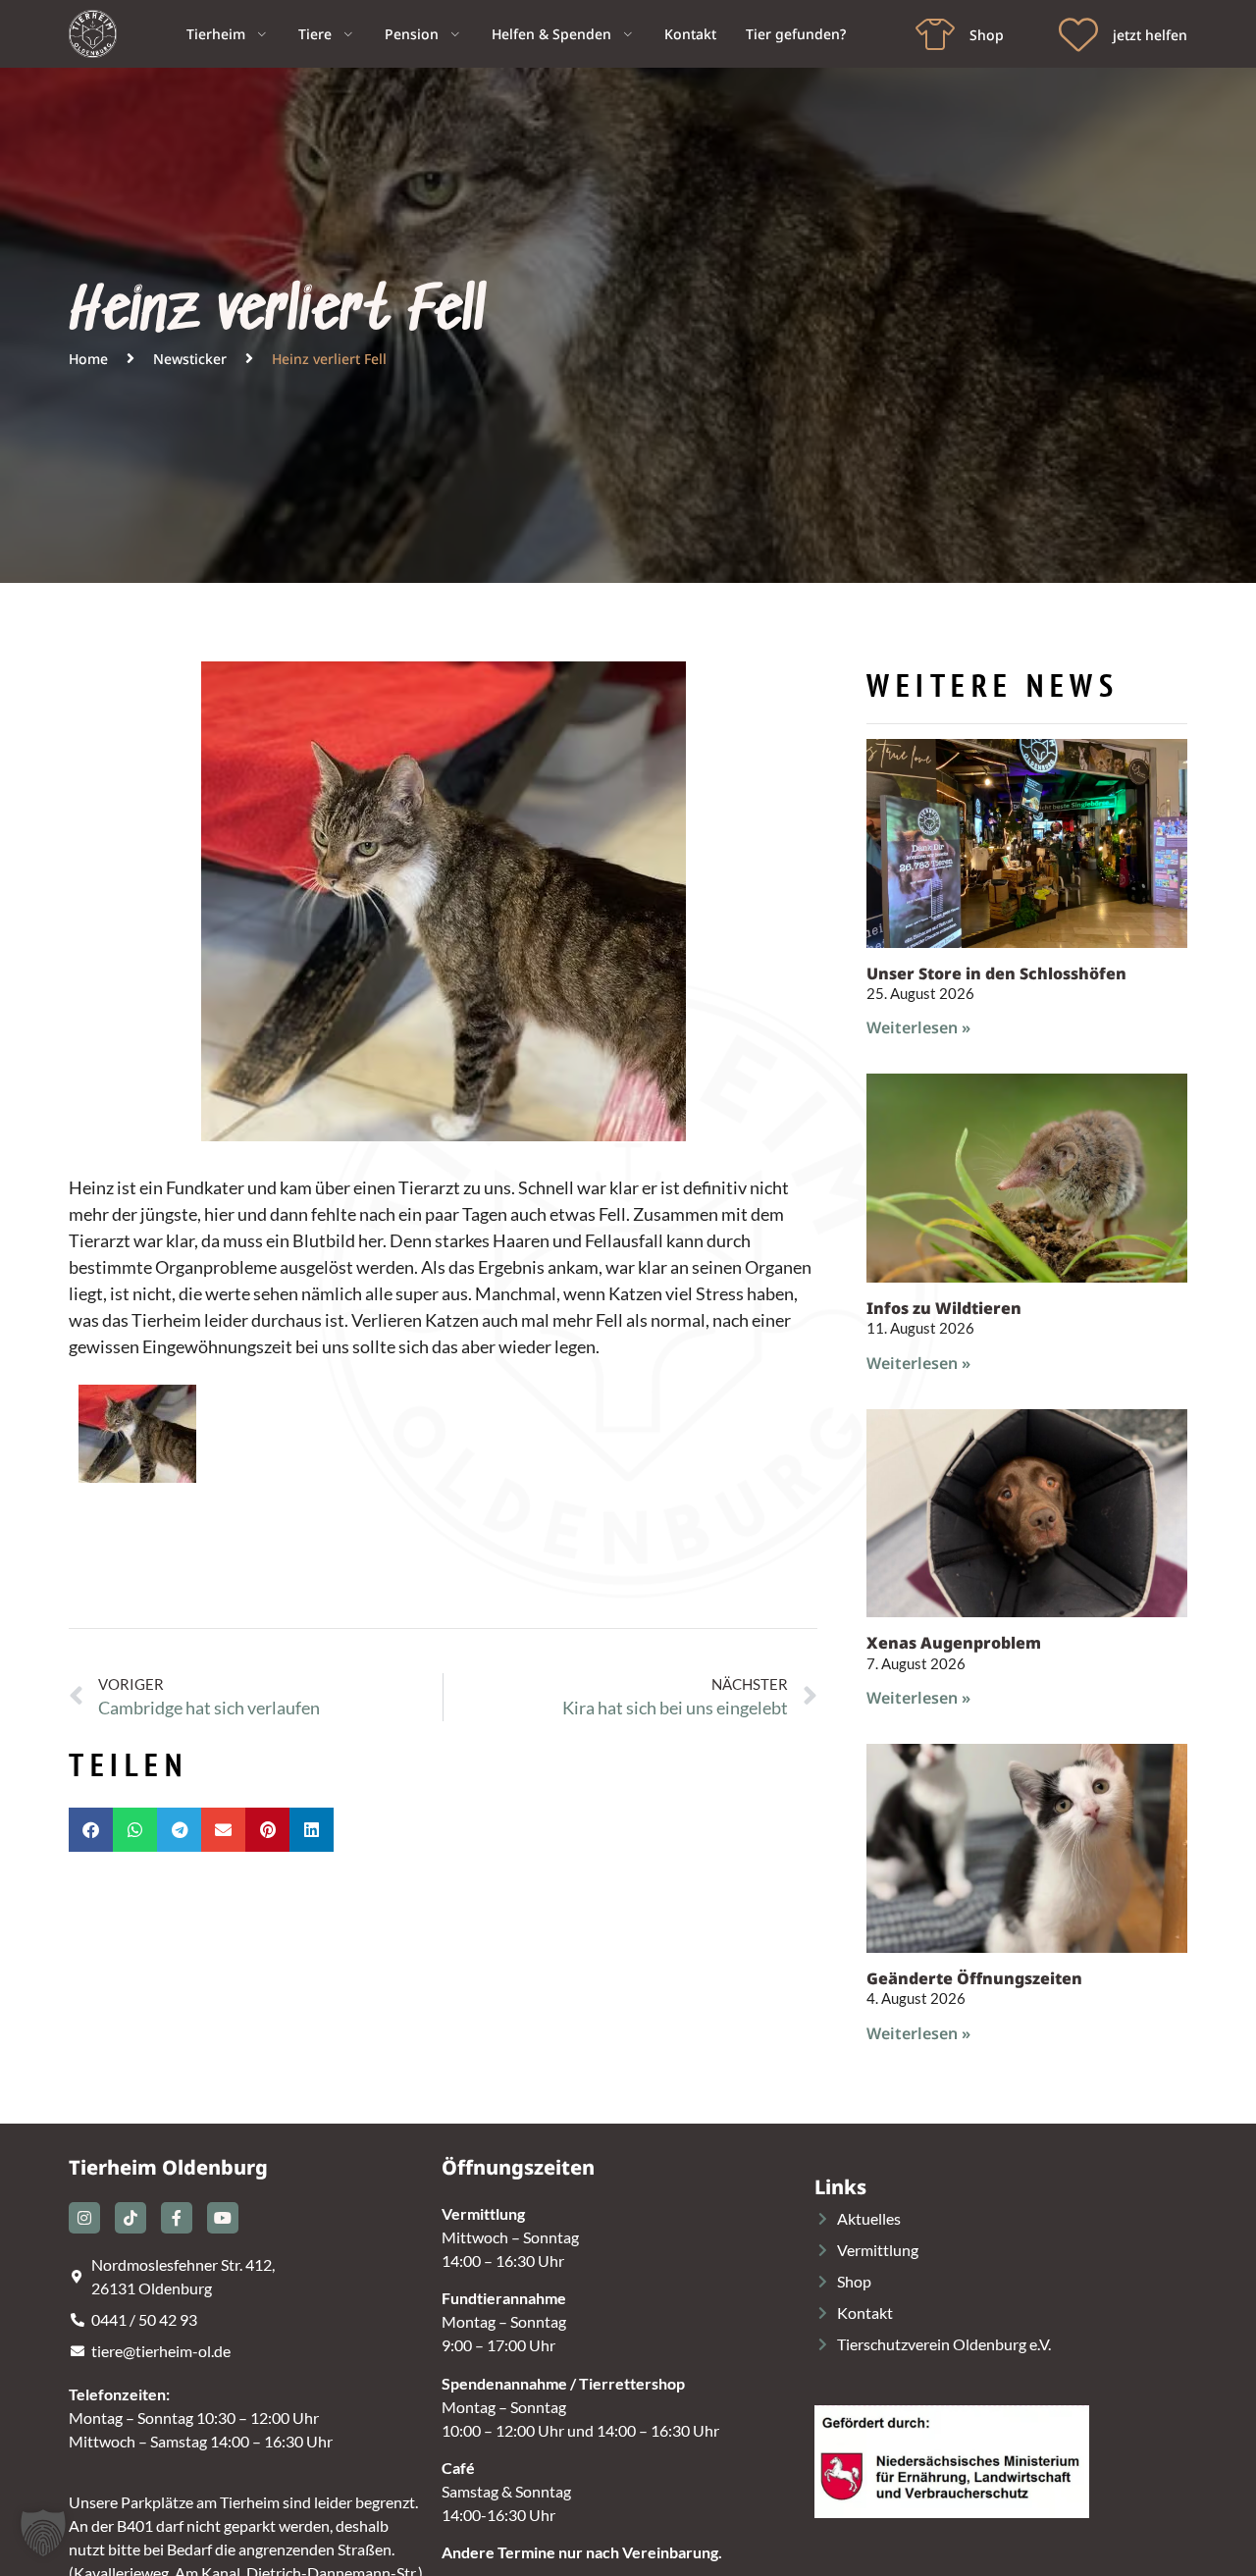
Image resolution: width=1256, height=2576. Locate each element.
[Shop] (935, 34)
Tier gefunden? (796, 34)
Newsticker (190, 359)
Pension (412, 34)
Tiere (315, 34)
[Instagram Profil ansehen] (84, 2218)
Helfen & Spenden (551, 34)
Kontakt (690, 34)
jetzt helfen (1150, 35)
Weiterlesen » (918, 1027)
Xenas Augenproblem (954, 1643)
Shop (987, 35)
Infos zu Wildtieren (944, 1308)
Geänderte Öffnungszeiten (974, 1978)
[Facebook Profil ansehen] (177, 2218)
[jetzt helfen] (1078, 34)
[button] (91, 1830)
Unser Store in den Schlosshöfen (996, 973)
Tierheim (216, 34)
